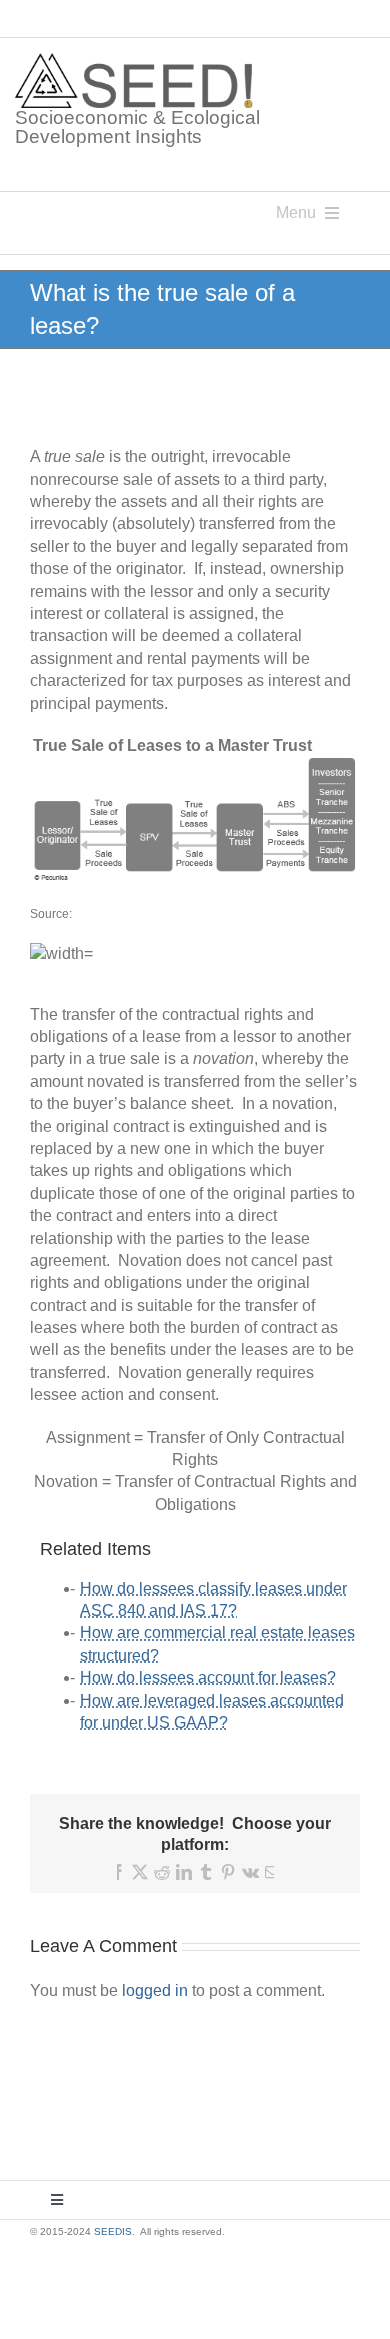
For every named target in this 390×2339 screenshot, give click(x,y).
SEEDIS (113, 2231)
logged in (155, 1990)
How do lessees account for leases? (208, 1677)
